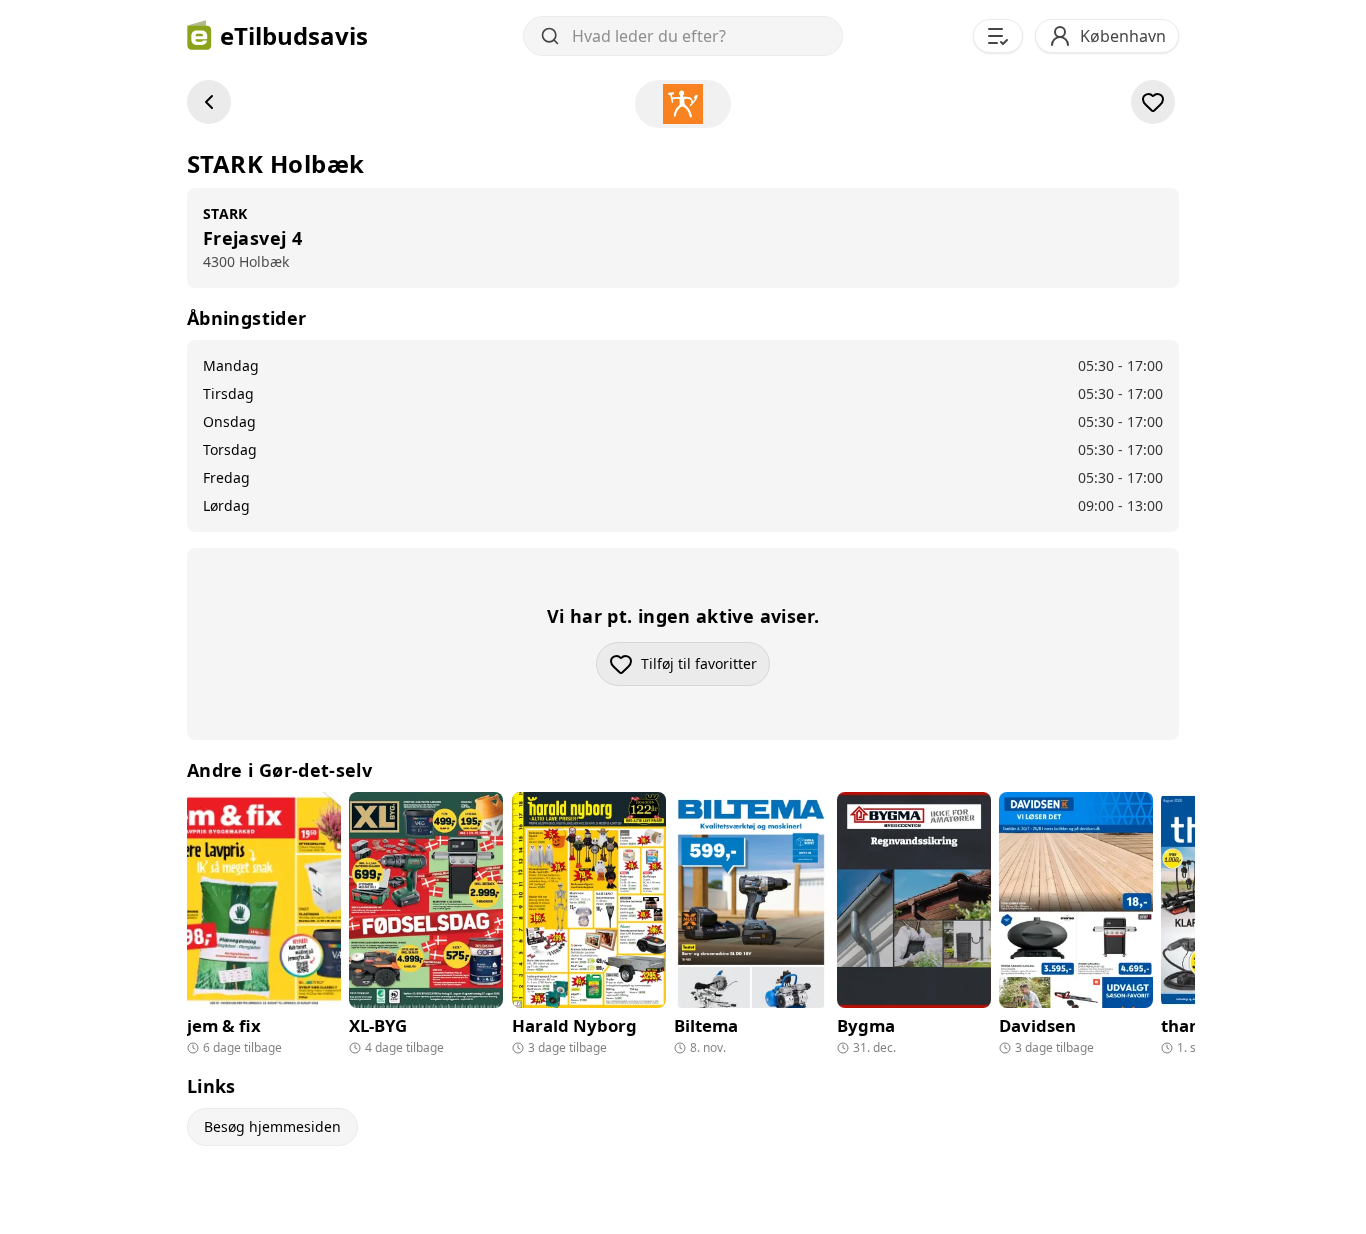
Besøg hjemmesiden (272, 1126)
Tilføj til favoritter (705, 668)
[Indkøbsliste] (998, 36)
